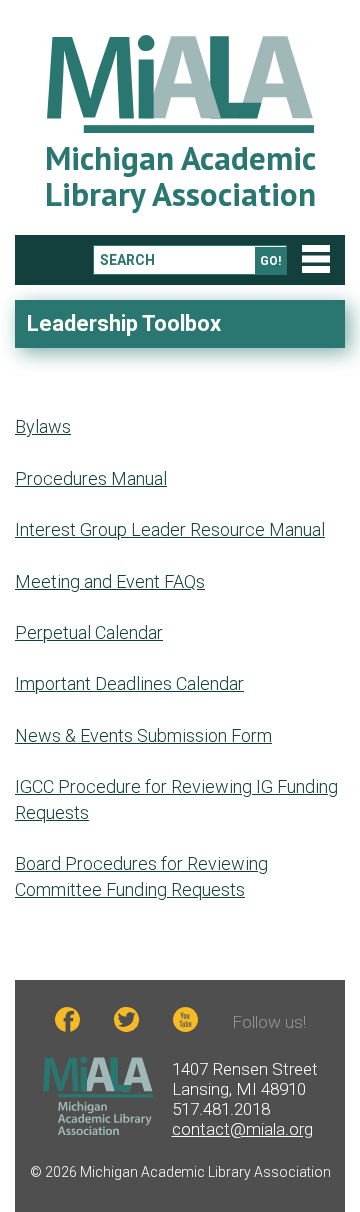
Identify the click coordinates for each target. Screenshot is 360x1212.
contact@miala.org (242, 1129)
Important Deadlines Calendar (129, 683)
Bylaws (43, 426)
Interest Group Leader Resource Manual (170, 529)
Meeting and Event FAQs (110, 581)
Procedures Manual (91, 478)
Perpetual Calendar (89, 632)
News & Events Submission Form (143, 735)
